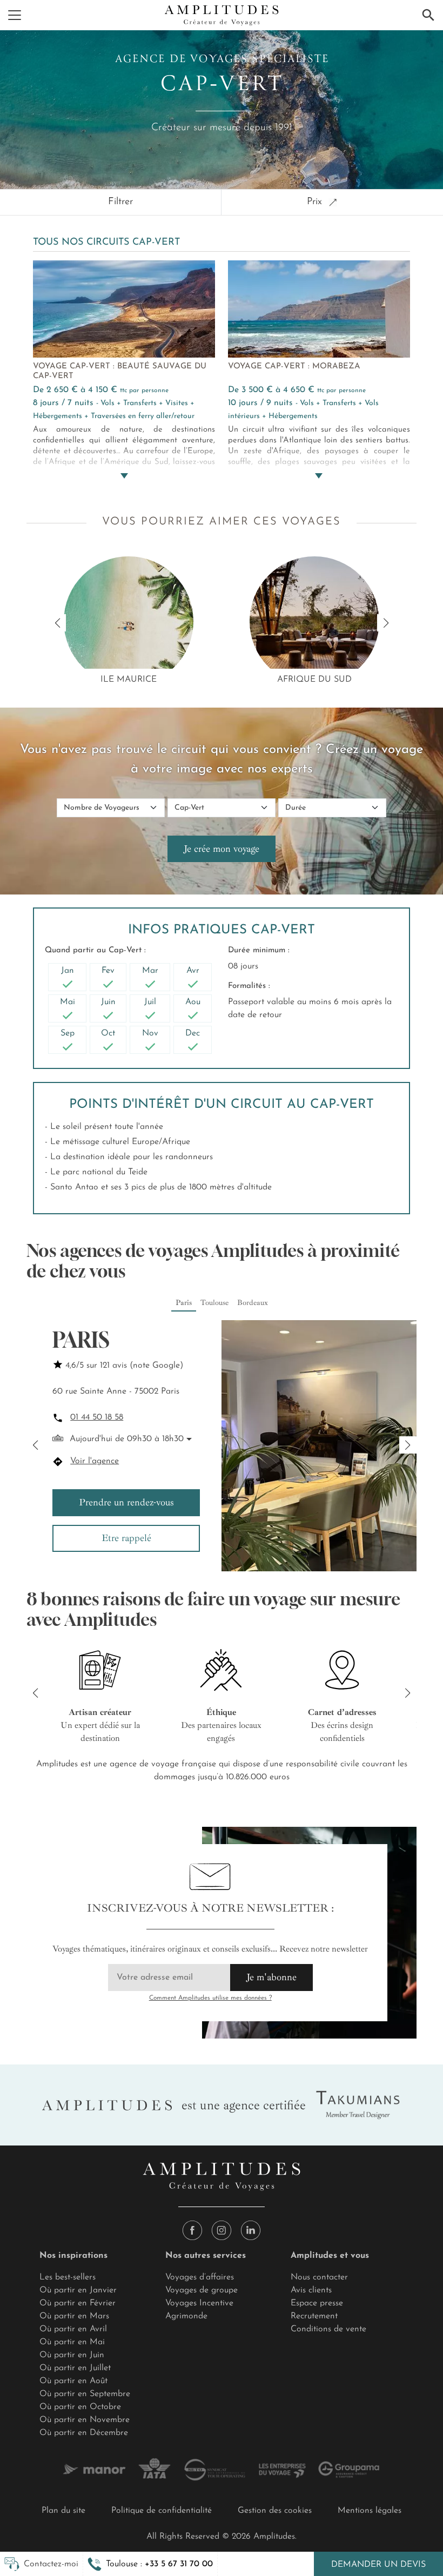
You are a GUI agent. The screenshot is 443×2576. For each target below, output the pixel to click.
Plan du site (63, 2511)
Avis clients (311, 2290)
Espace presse (317, 2303)
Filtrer (120, 202)
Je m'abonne (271, 1977)
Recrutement (314, 2316)
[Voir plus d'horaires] (188, 1440)
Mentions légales (370, 2511)
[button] (150, 2564)
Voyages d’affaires (200, 2277)
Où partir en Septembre (85, 2394)
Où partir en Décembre (84, 2433)
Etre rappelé (126, 1538)
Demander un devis (378, 2565)
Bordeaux (253, 1303)
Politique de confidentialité (162, 2511)
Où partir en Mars (74, 2316)
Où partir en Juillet (75, 2368)
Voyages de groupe (202, 2290)
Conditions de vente (328, 2329)
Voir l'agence (95, 1461)
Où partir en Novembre (85, 2420)
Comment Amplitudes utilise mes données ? (210, 1998)
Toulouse (214, 1303)
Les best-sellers (68, 2277)
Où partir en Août (73, 2381)
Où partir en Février (78, 2303)
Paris (184, 1303)
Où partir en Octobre (80, 2407)
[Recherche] (428, 15)
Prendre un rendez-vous (126, 1502)
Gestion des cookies (275, 2511)
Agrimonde (186, 2316)
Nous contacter (319, 2277)
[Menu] (15, 15)
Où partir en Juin (72, 2355)
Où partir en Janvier (78, 2290)
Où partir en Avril (73, 2329)
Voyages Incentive (199, 2303)
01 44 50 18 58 (97, 1417)
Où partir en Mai (72, 2342)
